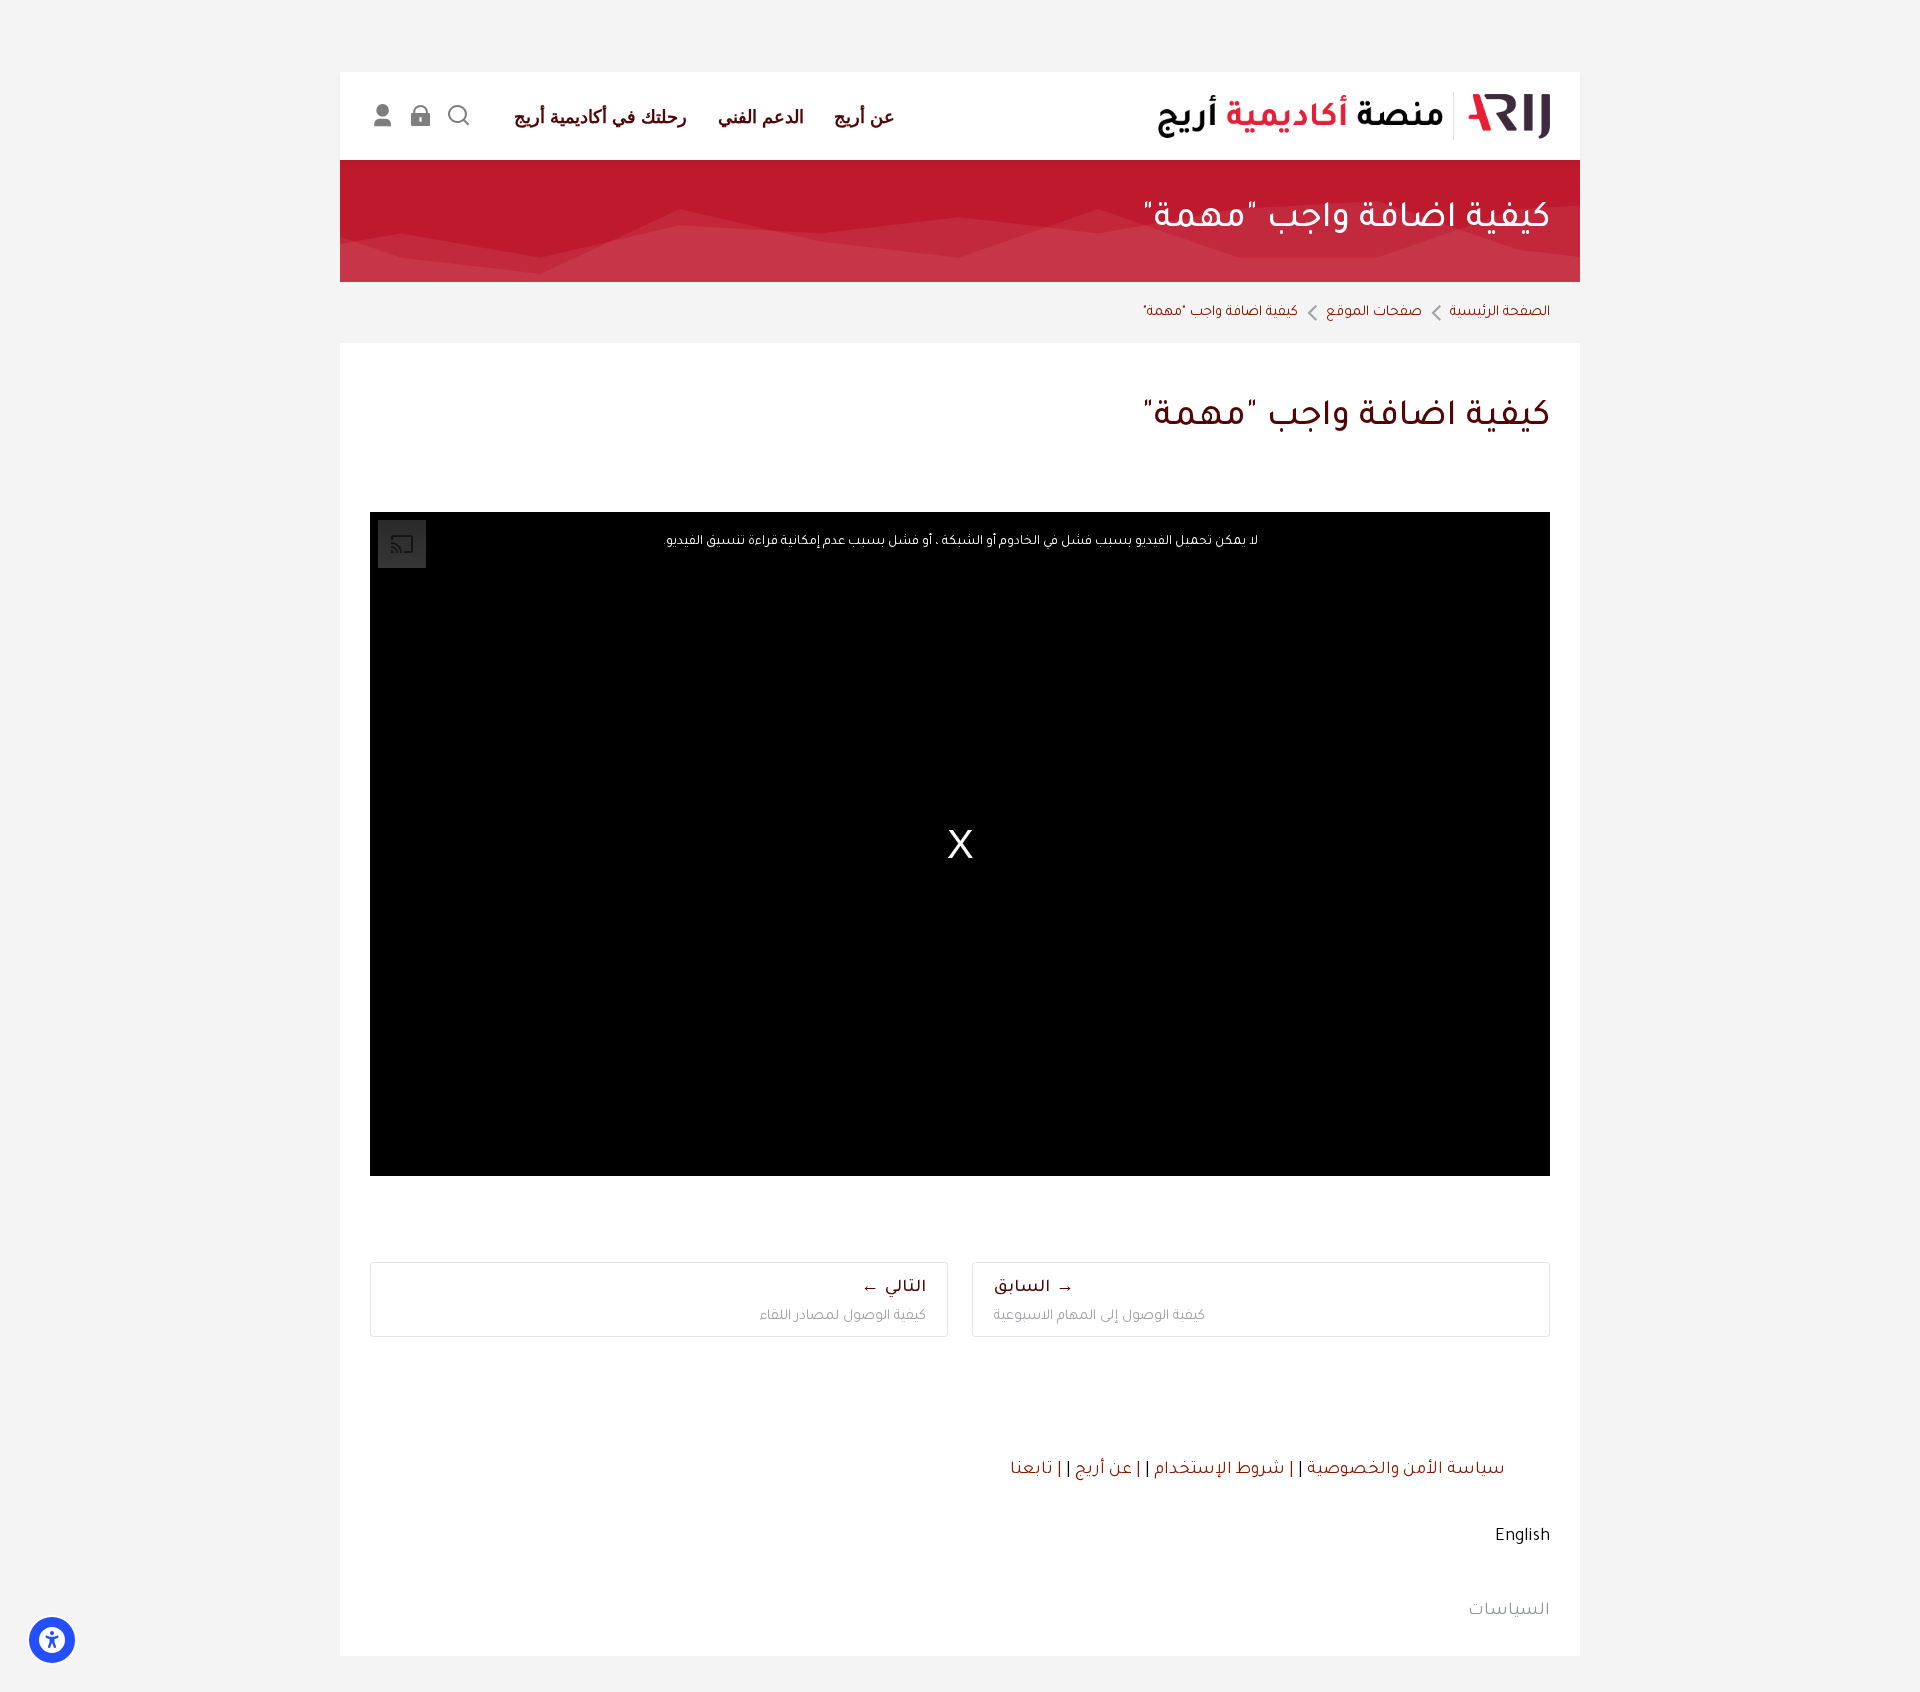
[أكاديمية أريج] (1353, 116)
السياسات (1509, 1611)
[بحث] (458, 115)
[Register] (382, 115)
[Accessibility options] (52, 1640)
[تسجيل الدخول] (420, 115)
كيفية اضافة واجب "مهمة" (1220, 312)
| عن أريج (1106, 1470)
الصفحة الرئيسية (1500, 312)
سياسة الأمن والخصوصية (1404, 1470)
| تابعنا (1036, 1470)
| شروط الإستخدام (1222, 1470)
